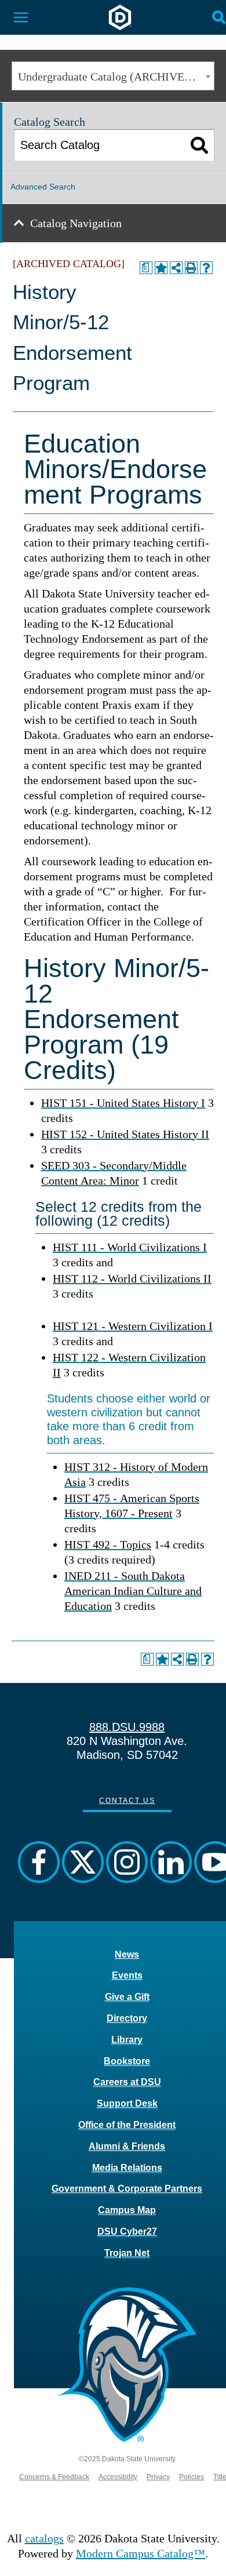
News (127, 1954)
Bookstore (127, 2061)
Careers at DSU (127, 2082)
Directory (127, 2018)
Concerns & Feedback (54, 2477)
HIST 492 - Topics (108, 1544)
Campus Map (127, 2210)
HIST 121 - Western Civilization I (133, 1326)
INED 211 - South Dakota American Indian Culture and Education (133, 1591)
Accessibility (118, 2477)
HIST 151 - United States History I (123, 1103)
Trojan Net (127, 2253)
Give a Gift (127, 1997)
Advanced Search (43, 187)
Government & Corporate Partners (127, 2189)
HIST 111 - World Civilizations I (130, 1247)
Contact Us (127, 1801)
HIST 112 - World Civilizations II (132, 1278)
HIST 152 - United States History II (125, 1134)
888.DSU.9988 (127, 1727)
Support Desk (127, 2103)
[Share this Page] (176, 268)
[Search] (200, 145)
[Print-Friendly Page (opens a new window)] (191, 268)
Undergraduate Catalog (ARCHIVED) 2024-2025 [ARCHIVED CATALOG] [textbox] (116, 76)
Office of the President (127, 2125)
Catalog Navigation (76, 223)
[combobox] (113, 76)
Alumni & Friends (127, 2146)
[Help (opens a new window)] (206, 268)
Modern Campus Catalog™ (141, 2553)
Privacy (158, 2477)
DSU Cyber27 (127, 2231)
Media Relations (127, 2168)
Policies (192, 2477)
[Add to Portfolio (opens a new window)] (161, 268)
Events (127, 1975)
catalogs (44, 2538)
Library (127, 2040)
